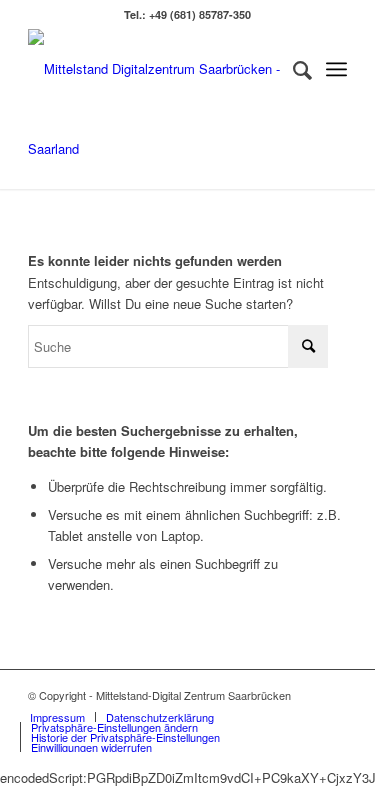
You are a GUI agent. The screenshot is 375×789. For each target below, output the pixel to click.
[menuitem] (292, 69)
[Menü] (336, 69)
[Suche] (292, 69)
